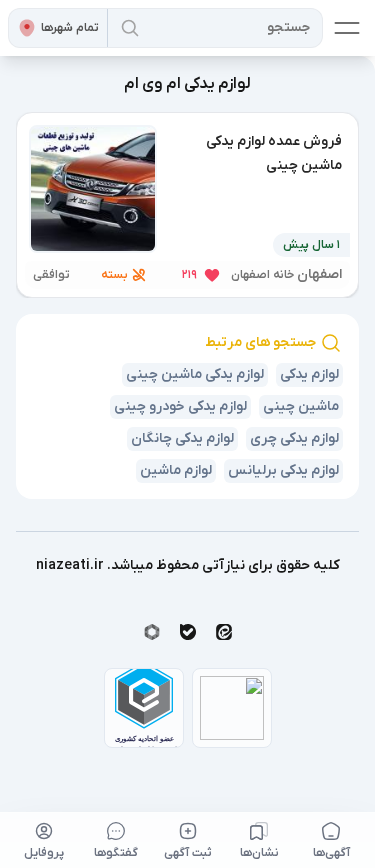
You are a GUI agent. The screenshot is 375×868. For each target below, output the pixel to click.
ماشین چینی (301, 406)
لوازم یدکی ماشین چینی (195, 374)
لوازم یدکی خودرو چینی (180, 406)
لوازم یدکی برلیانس (283, 470)
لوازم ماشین (176, 470)
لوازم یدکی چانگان (182, 438)
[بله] (188, 632)
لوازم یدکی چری (294, 438)
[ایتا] (224, 632)
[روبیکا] (152, 632)
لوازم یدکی (309, 374)
